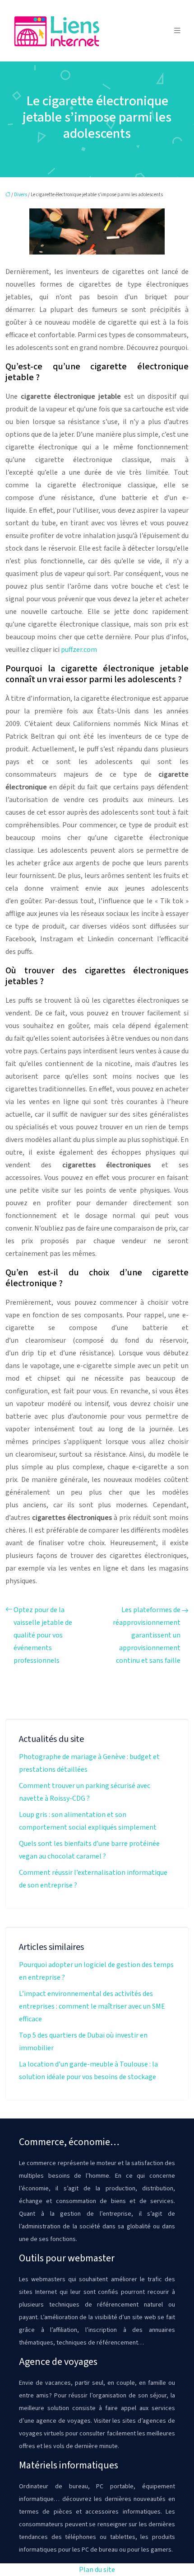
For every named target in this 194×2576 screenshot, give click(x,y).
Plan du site (97, 2570)
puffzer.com (79, 650)
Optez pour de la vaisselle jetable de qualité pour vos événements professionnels (43, 1635)
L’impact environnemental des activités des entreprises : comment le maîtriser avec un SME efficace (92, 2006)
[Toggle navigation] (177, 31)
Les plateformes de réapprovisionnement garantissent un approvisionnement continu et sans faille (147, 1635)
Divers (21, 195)
